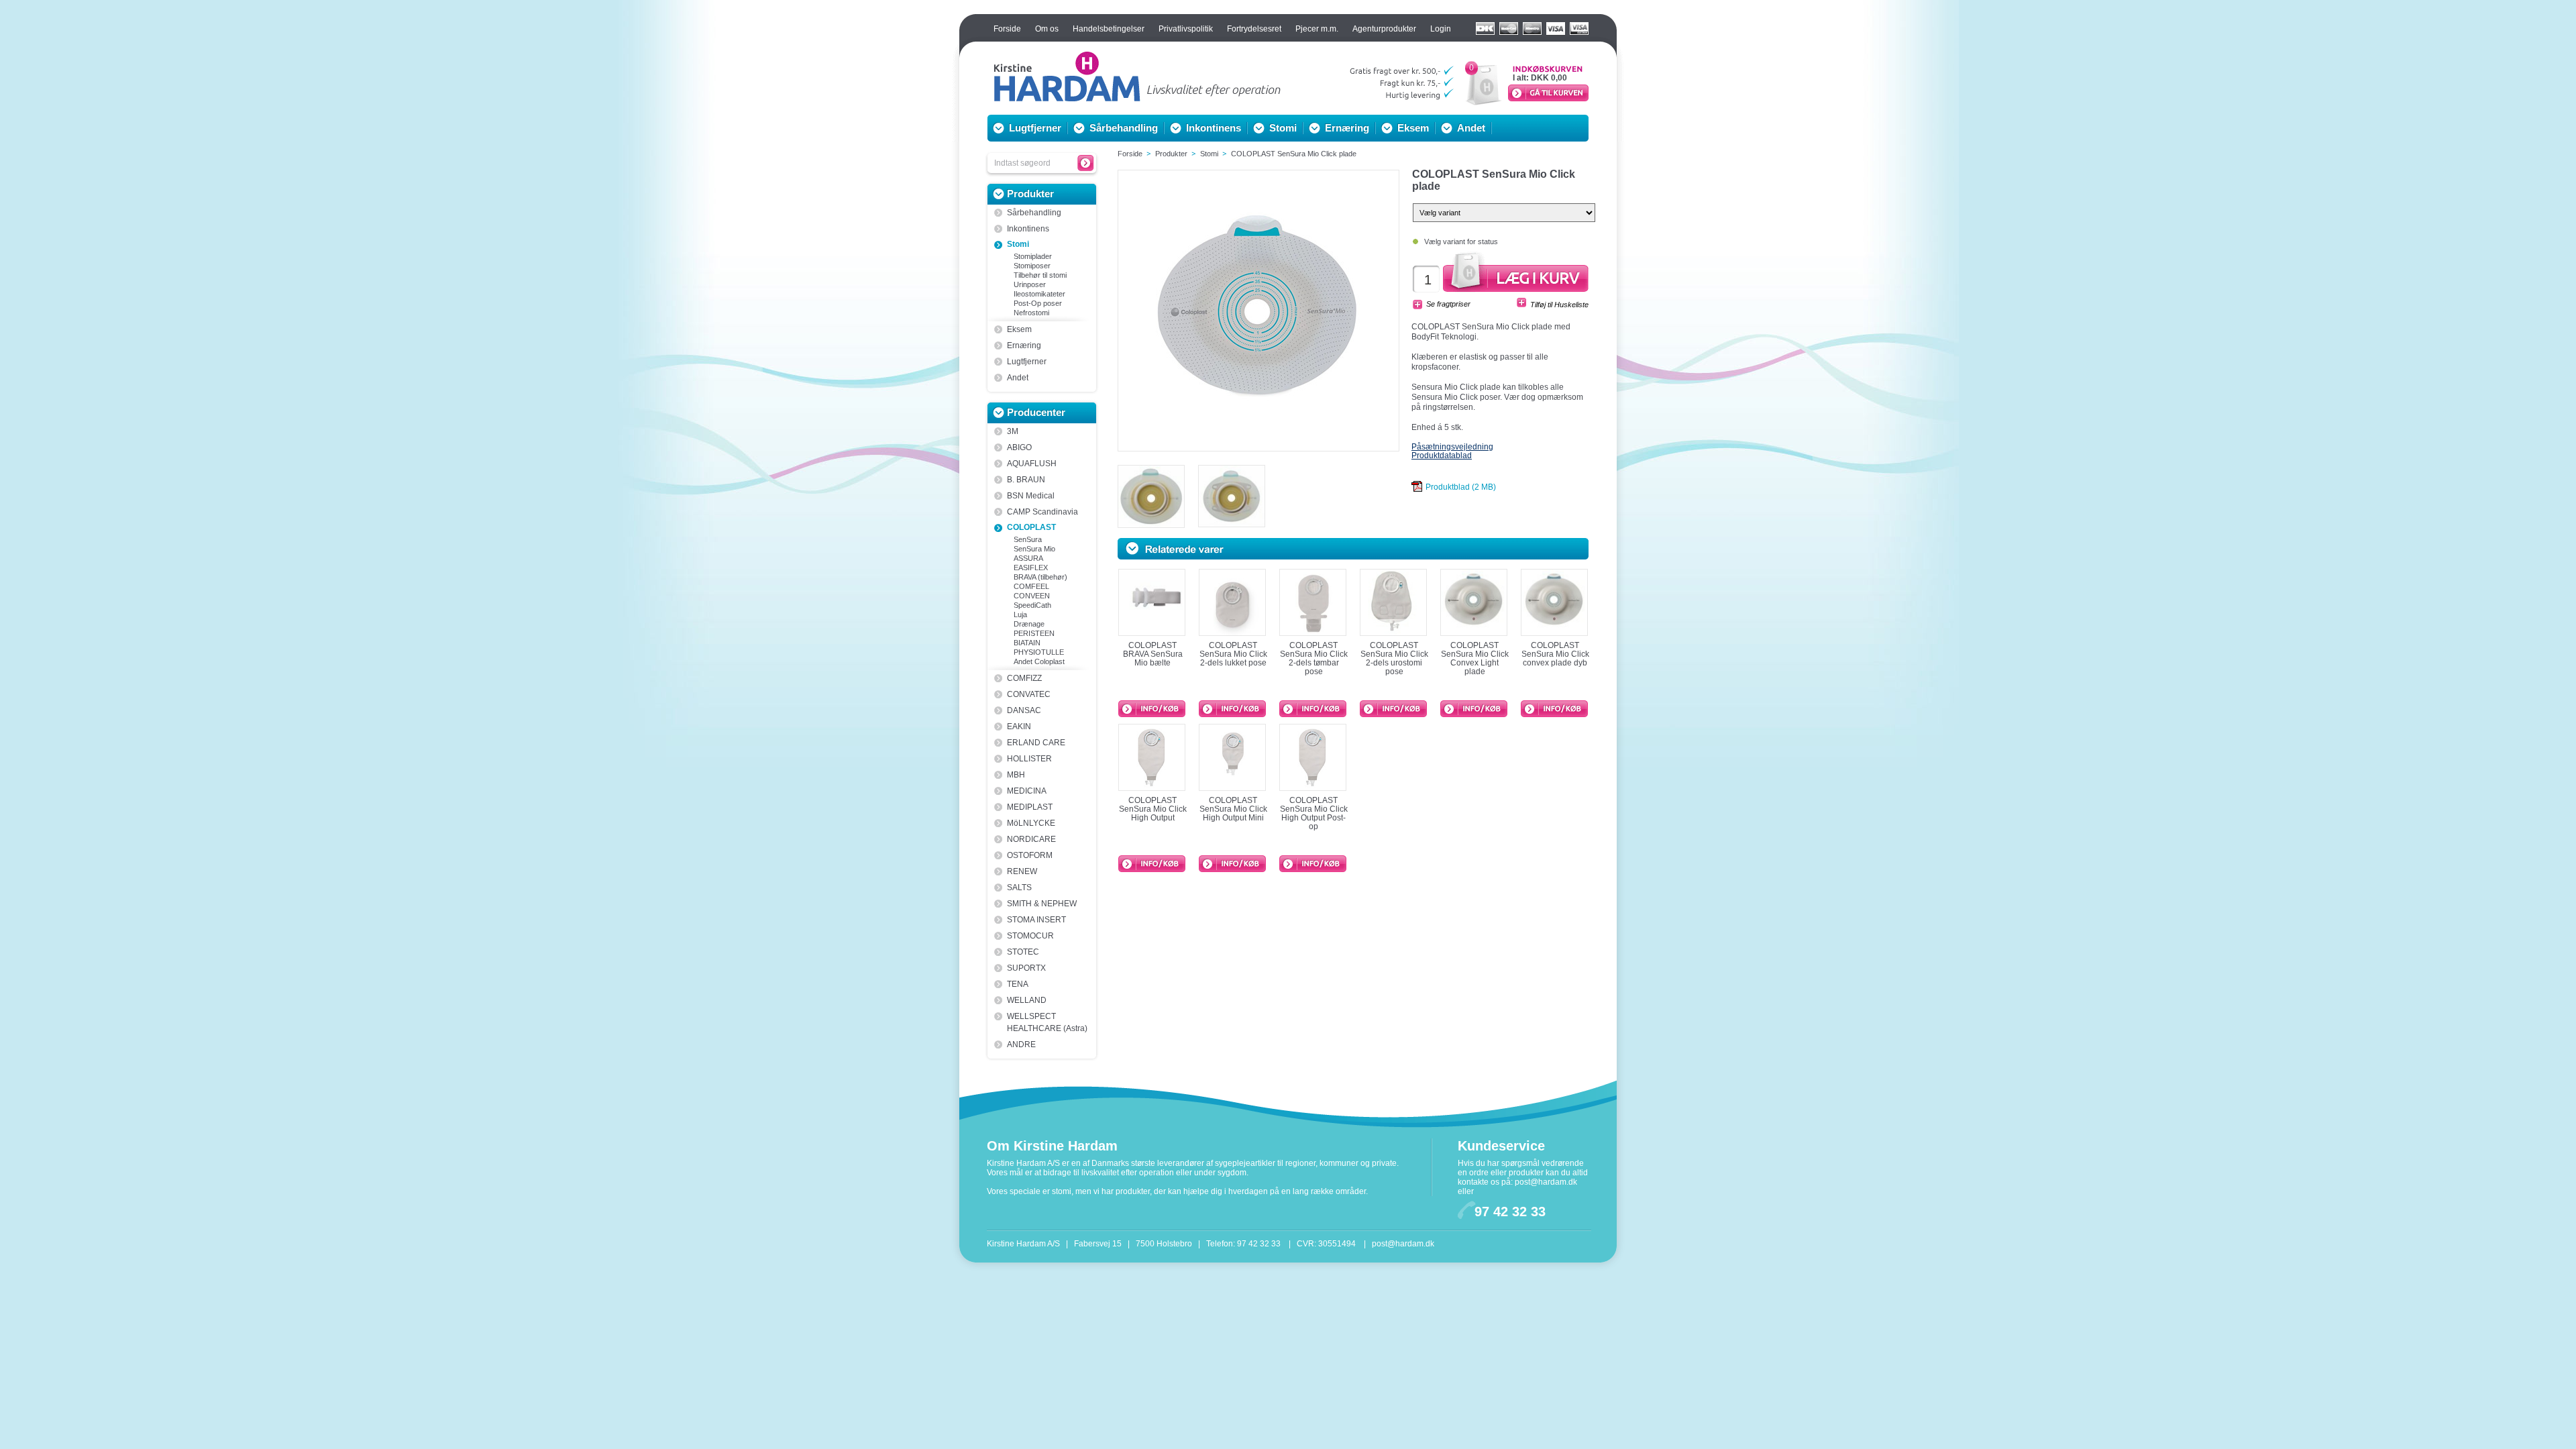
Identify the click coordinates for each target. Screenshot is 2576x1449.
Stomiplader (1033, 256)
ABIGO (1019, 447)
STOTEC (1023, 952)
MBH (1016, 775)
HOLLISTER (1029, 759)
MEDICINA (1027, 791)
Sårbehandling (1124, 128)
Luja (1020, 614)
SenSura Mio (1034, 549)
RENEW (1022, 871)
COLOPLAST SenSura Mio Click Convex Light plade (1475, 658)
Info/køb (1152, 709)
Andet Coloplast (1039, 661)
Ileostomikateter (1039, 294)
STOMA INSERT (1036, 920)
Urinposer (1030, 284)
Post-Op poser (1038, 303)
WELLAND (1027, 1000)
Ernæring (1347, 128)
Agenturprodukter (1384, 29)
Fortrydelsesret (1254, 29)
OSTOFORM (1030, 855)
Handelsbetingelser (1109, 29)
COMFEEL (1031, 586)
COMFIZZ (1024, 678)
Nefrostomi (1031, 313)
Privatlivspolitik (1186, 29)
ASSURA (1028, 558)
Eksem (1413, 128)
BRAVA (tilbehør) (1040, 577)
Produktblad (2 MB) (1461, 487)
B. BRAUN (1026, 480)
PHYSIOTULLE (1039, 652)
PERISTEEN (1034, 633)
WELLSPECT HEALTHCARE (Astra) (1047, 1022)
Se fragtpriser (1448, 304)
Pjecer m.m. (1317, 29)
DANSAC (1024, 710)
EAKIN (1019, 727)
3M (1013, 431)
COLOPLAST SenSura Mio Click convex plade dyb (1555, 654)
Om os (1047, 29)
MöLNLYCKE (1031, 823)
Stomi (1283, 128)
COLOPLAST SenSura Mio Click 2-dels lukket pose (1233, 654)
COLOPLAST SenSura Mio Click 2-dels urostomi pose (1394, 658)
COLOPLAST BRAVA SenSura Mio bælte (1153, 654)
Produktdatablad (1442, 455)
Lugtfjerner (1035, 128)
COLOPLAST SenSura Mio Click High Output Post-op (1314, 813)
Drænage (1029, 624)
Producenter (1036, 412)
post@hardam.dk (1546, 1182)
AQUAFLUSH (1032, 464)
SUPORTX (1026, 968)
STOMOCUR (1030, 936)
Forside (1007, 29)
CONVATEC (1029, 694)
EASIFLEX (1031, 568)
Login (1441, 29)
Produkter (1030, 194)
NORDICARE (1031, 839)
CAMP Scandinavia (1042, 512)
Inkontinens (1214, 128)
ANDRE (1021, 1044)
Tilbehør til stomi (1040, 275)
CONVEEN (1032, 596)
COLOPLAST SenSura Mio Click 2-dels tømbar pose (1314, 658)
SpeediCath (1032, 605)
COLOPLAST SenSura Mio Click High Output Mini (1233, 809)
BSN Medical (1031, 496)
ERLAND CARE (1036, 743)
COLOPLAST (1031, 527)
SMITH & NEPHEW (1042, 904)
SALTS (1019, 888)
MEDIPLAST (1030, 807)
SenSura (1028, 539)
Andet (1471, 128)
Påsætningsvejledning (1452, 447)
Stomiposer (1032, 266)
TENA (1018, 984)
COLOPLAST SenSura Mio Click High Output (1153, 809)
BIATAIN (1027, 643)
